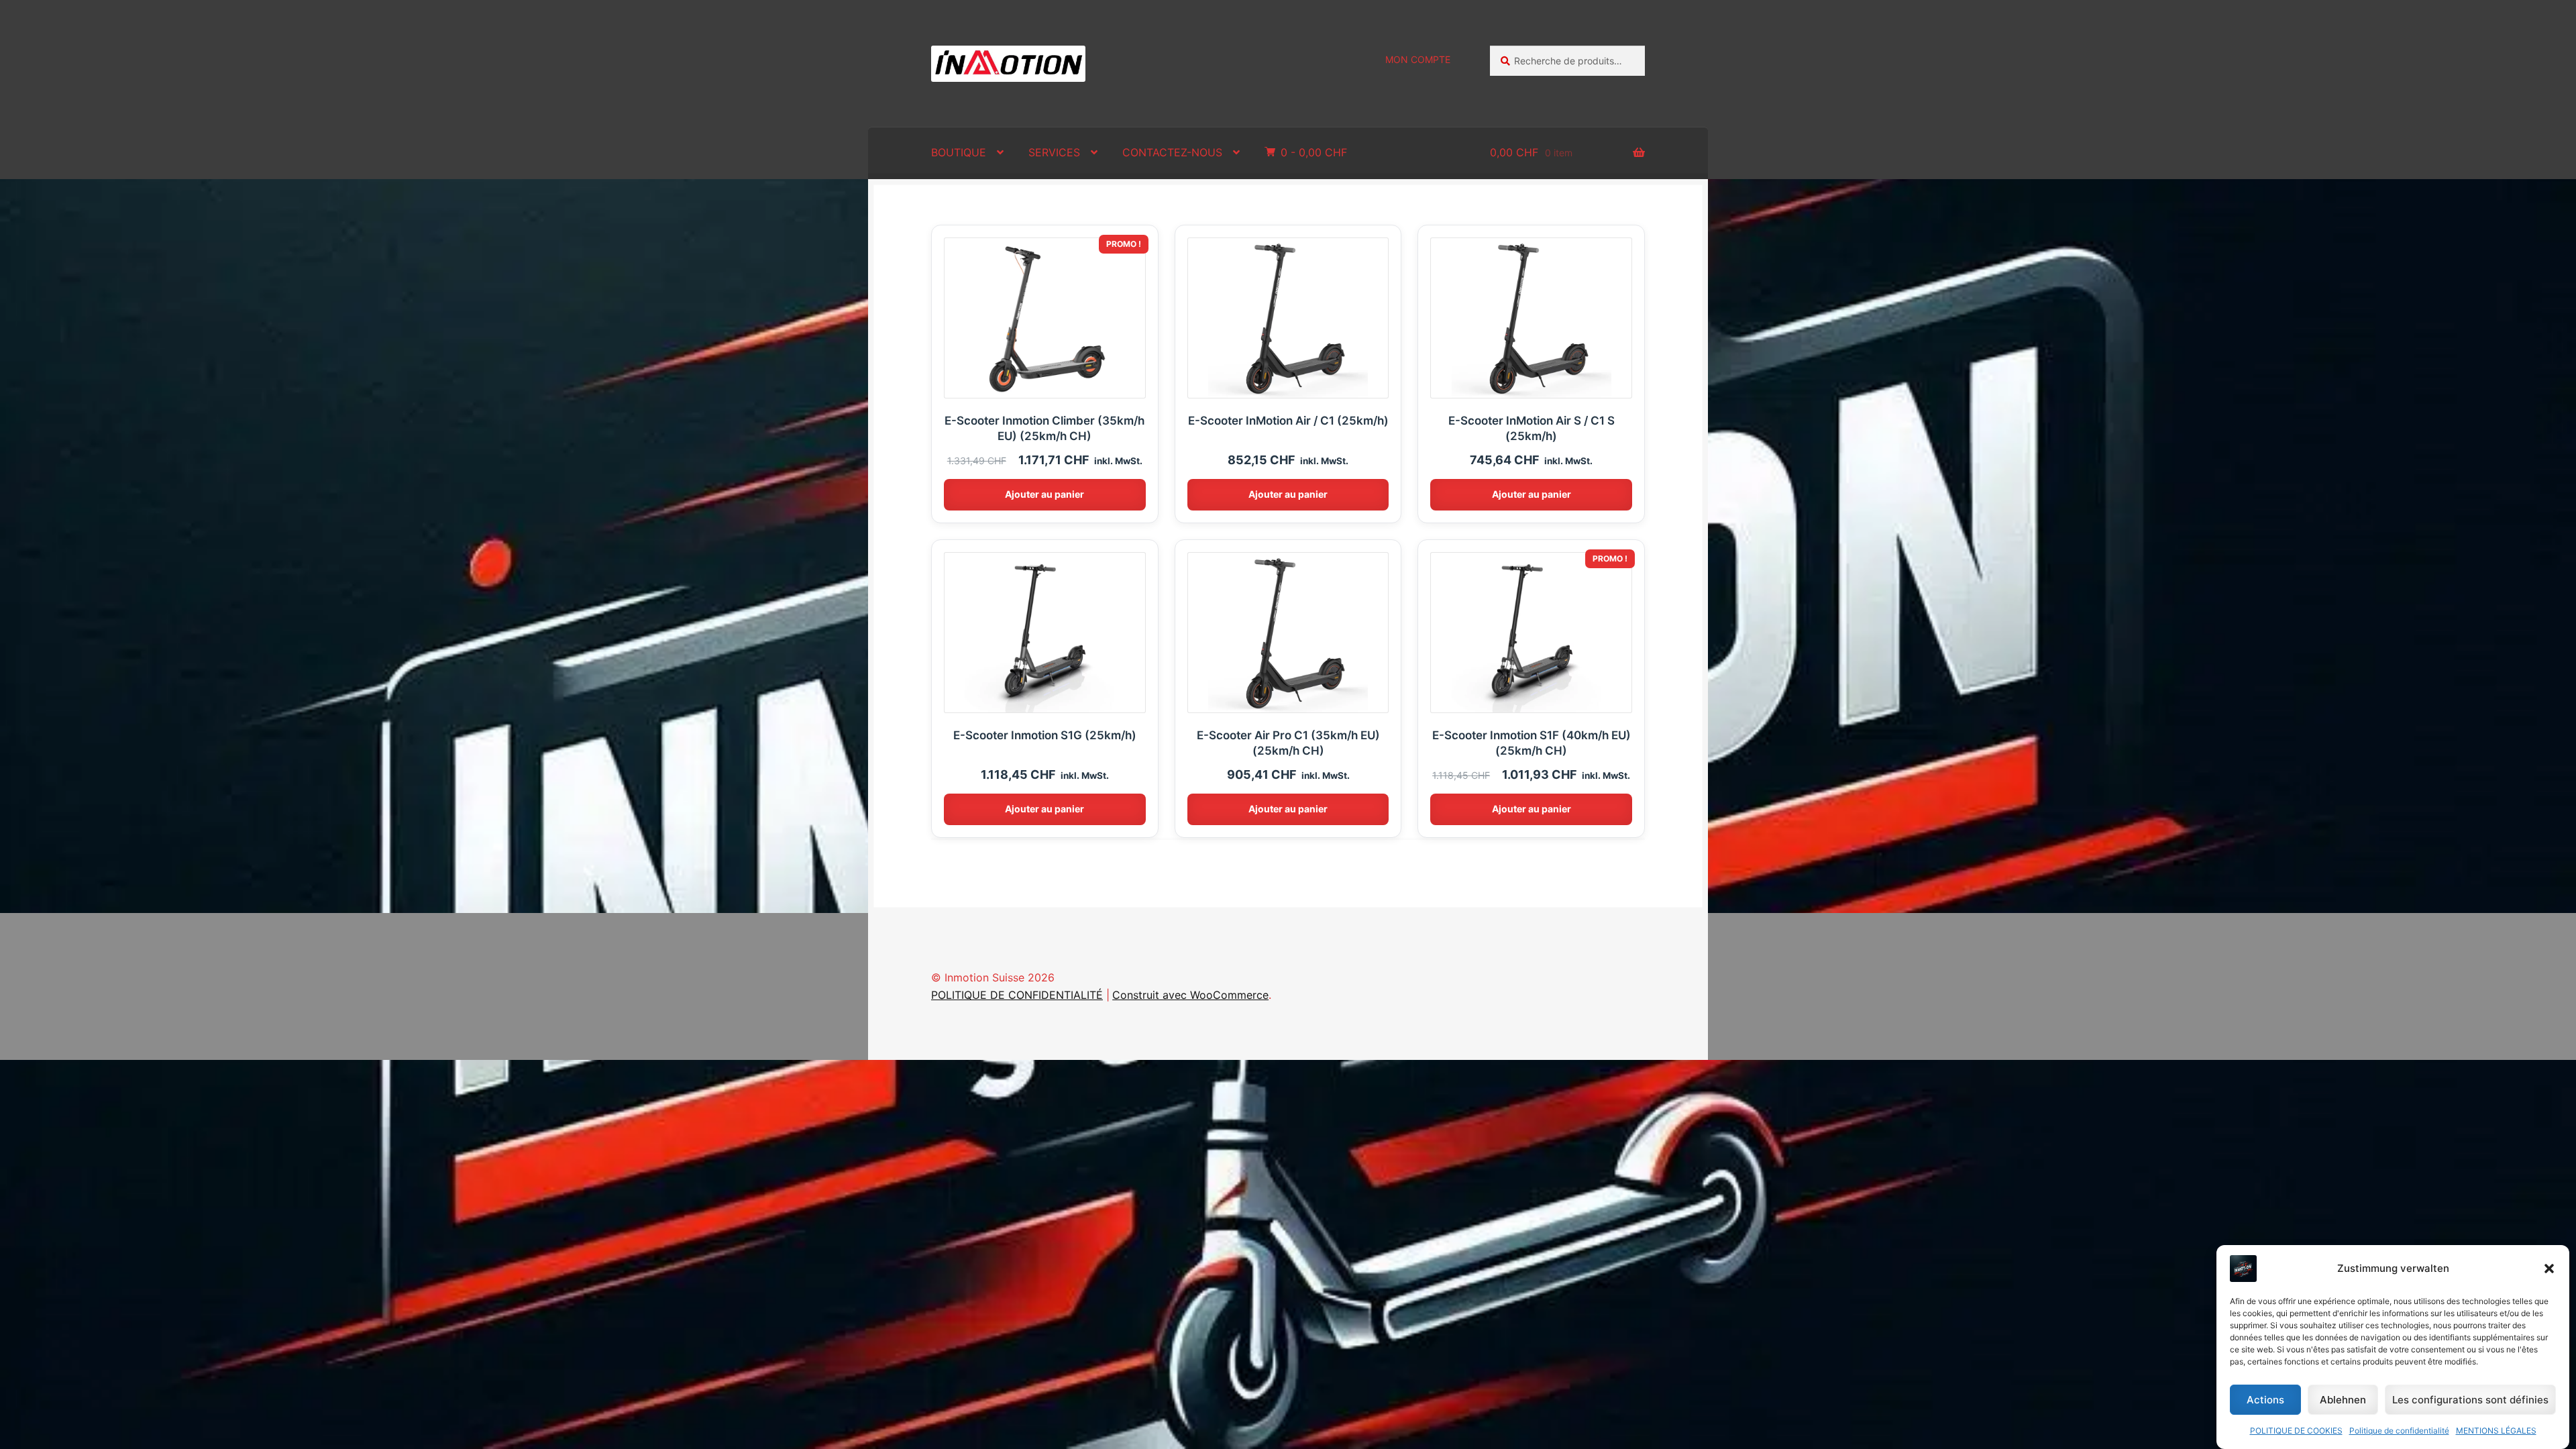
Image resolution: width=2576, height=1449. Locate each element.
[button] (2549, 1269)
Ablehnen (2343, 1400)
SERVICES (1054, 152)
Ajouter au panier (1044, 494)
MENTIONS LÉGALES (2496, 1431)
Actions (2265, 1400)
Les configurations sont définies (2470, 1400)
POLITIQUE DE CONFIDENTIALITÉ (1017, 995)
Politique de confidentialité (2399, 1431)
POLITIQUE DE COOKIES (2296, 1431)
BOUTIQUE (959, 152)
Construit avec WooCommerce (1190, 995)
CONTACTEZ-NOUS (1172, 152)
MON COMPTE (1418, 59)
